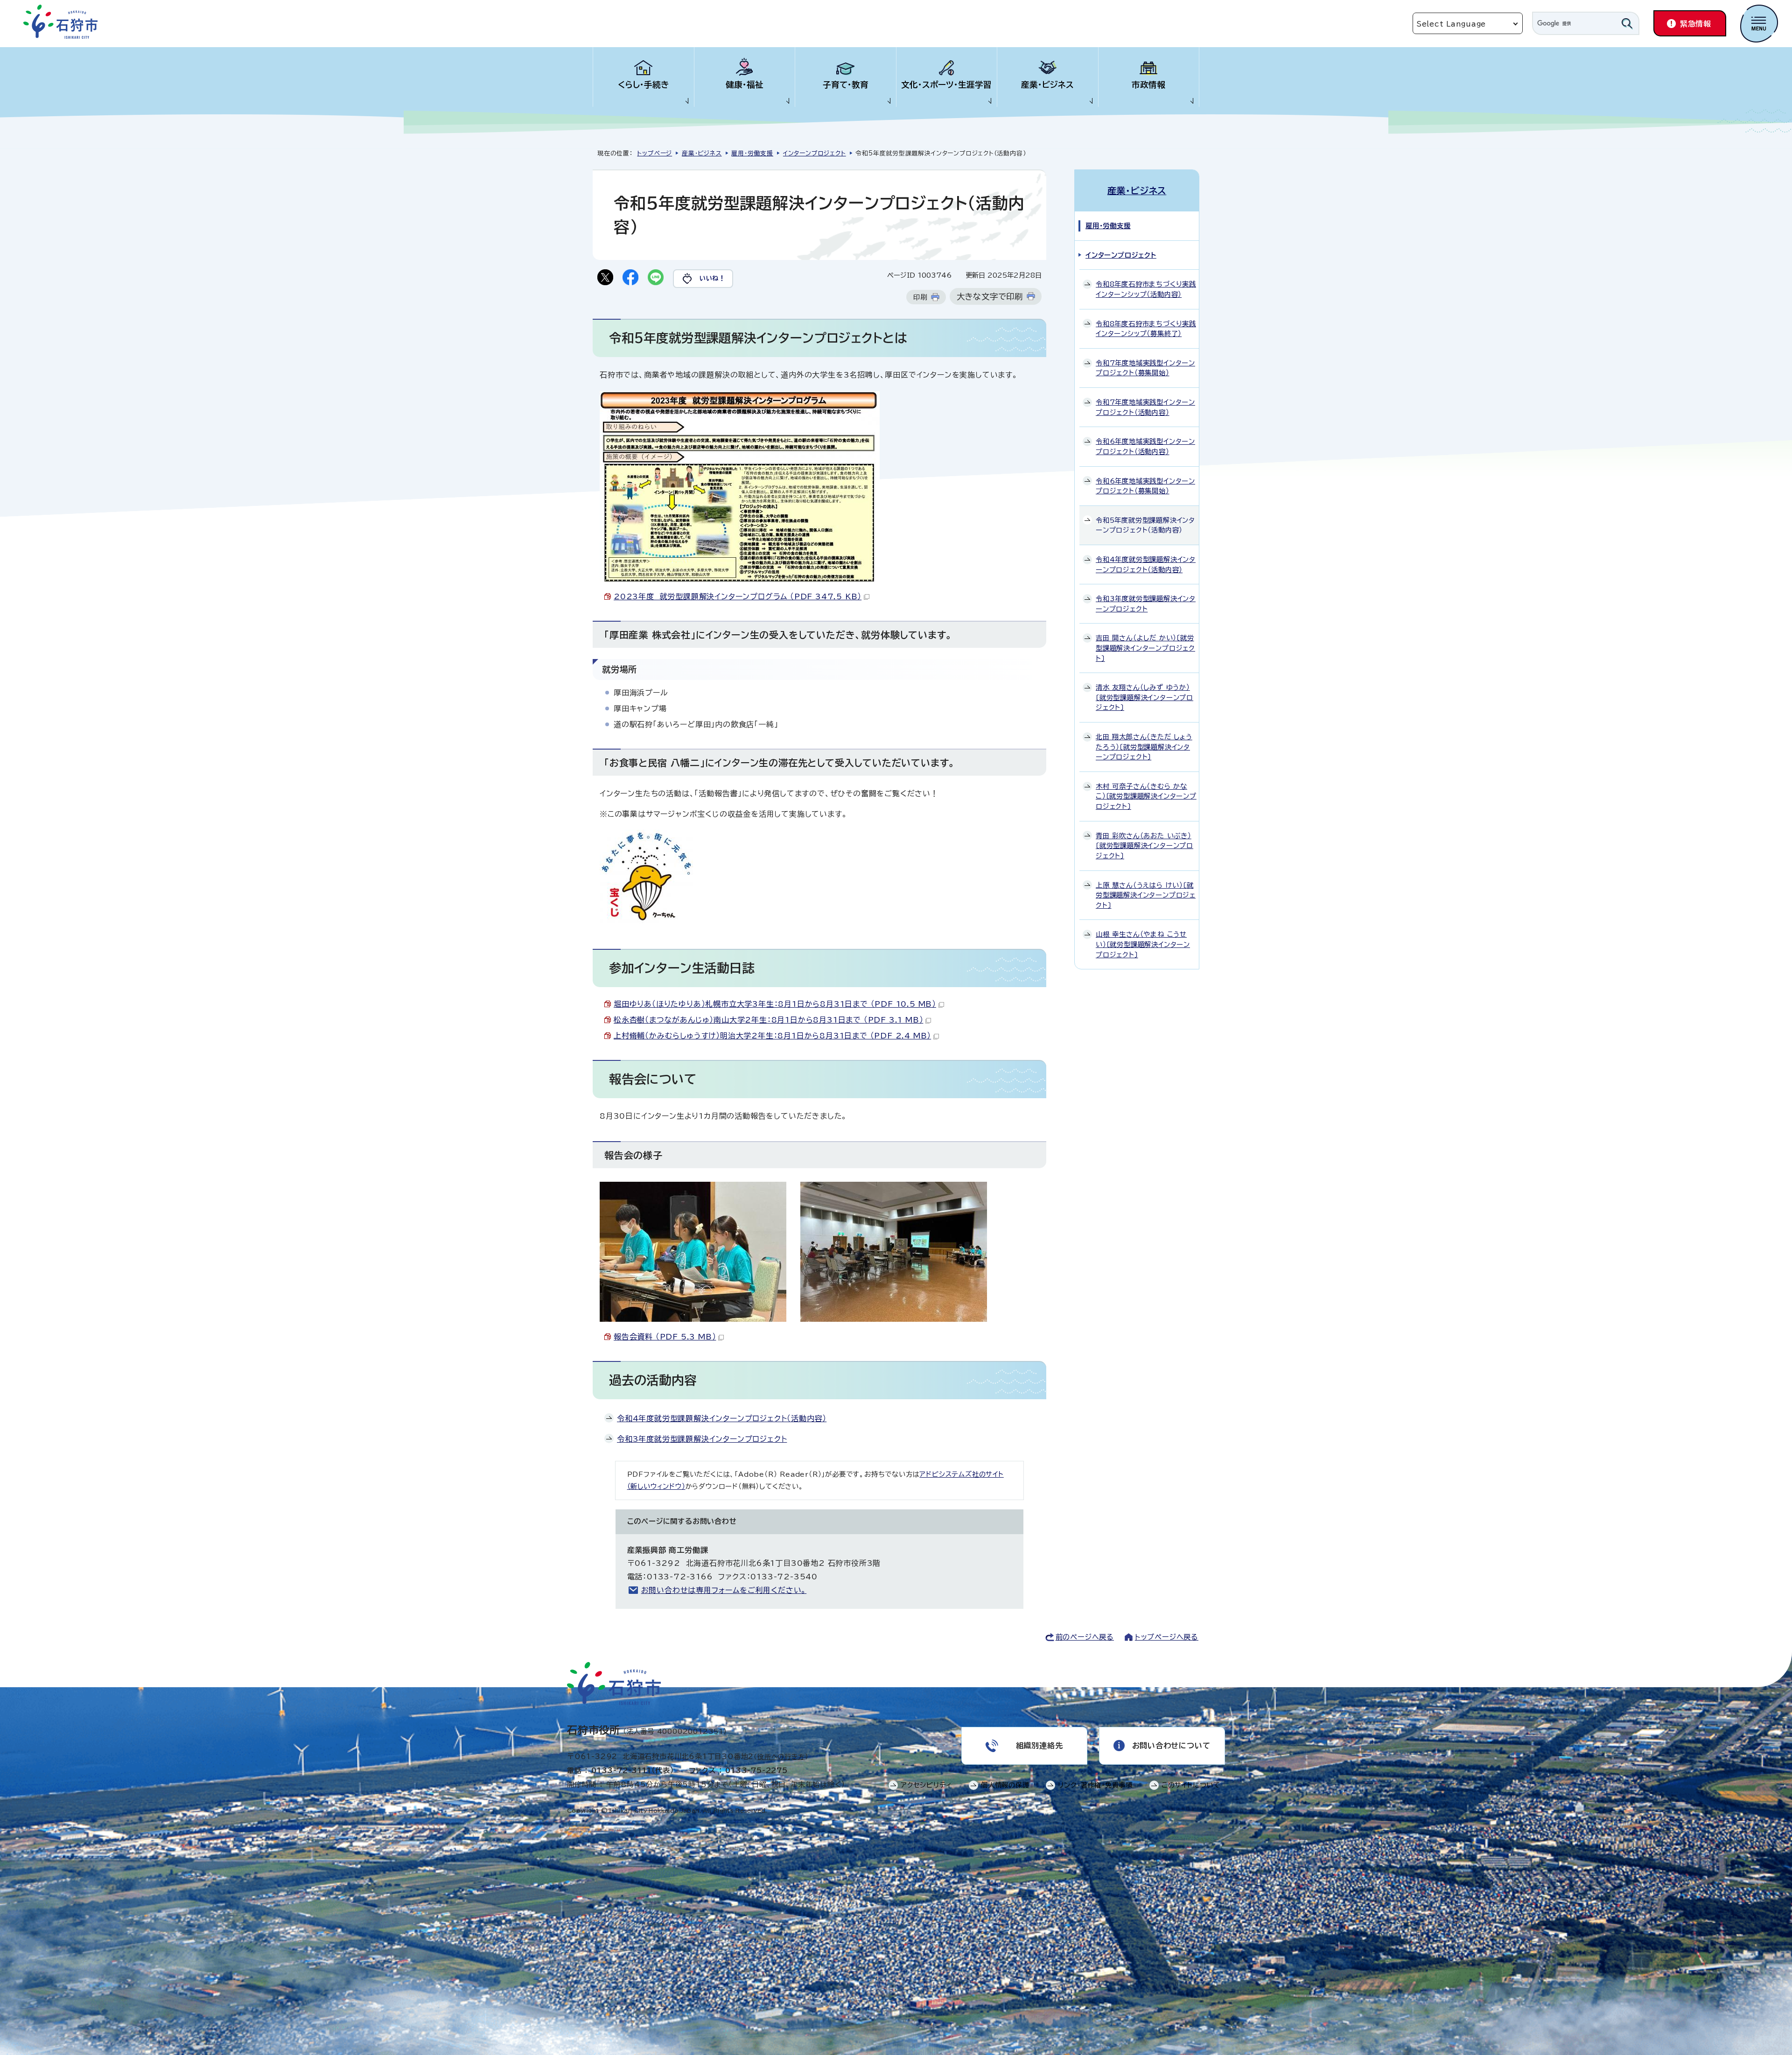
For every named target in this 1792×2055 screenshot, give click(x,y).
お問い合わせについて (1171, 1746)
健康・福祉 (745, 85)
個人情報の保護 (1005, 1785)
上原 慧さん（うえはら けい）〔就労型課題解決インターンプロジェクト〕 (1146, 895)
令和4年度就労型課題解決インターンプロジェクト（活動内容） (722, 1418)
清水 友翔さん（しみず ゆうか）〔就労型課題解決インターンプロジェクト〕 (1144, 697)
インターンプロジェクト (815, 153)
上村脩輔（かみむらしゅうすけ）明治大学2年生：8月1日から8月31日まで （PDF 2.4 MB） (772, 1036)
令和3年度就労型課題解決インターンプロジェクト (702, 1439)
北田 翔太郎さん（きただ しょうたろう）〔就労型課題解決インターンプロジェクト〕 (1144, 747)
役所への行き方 (781, 1757)
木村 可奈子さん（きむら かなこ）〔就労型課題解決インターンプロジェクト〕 (1146, 796)
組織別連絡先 (1039, 1746)
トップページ (654, 153)
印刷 (920, 297)
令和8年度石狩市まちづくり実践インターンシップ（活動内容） (1146, 289)
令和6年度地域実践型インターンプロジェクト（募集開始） (1145, 486)
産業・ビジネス (1047, 85)
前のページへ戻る (1085, 1637)
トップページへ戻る (1167, 1637)
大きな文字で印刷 (990, 297)
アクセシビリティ (926, 1785)
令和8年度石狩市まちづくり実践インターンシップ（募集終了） (1146, 329)
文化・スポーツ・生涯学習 (946, 85)
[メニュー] (1759, 24)
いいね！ (712, 278)
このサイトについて (1191, 1785)
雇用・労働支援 (752, 153)
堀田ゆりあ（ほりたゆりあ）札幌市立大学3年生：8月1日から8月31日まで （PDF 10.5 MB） (775, 1004)
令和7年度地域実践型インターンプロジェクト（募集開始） (1145, 368)
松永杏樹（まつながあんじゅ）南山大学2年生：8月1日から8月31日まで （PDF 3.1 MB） (768, 1020)
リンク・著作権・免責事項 (1095, 1785)
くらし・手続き (644, 85)
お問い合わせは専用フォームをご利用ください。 (724, 1590)
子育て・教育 (846, 85)
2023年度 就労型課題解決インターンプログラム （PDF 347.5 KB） (738, 596)
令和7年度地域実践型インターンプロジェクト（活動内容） (1145, 407)
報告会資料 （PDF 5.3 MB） (665, 1337)
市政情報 (1148, 85)
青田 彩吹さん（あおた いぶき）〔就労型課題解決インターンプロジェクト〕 (1144, 846)
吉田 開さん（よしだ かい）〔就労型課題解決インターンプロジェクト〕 (1145, 648)
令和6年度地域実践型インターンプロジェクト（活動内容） (1145, 446)
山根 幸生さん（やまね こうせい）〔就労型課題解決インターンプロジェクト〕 (1143, 944)
